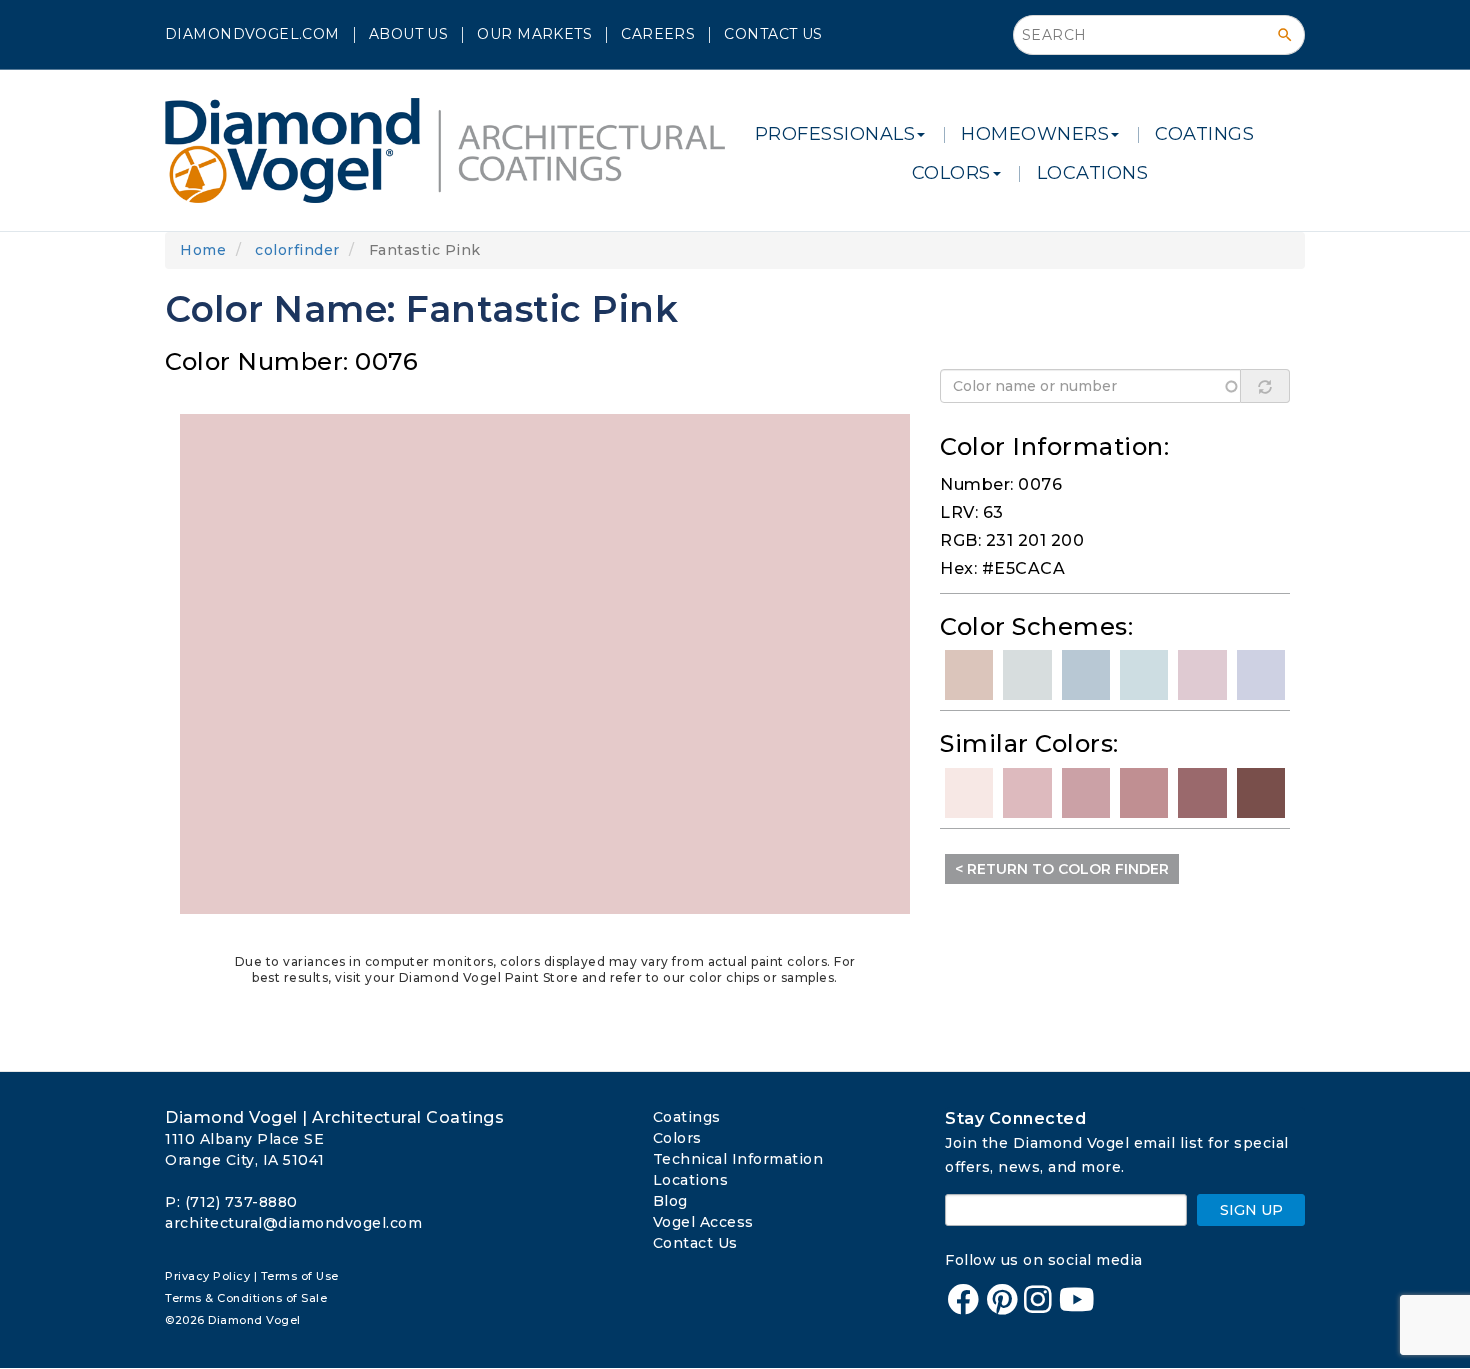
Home (203, 250)
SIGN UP (1251, 1210)
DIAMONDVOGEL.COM (252, 34)
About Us (408, 34)
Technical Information (738, 1159)
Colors (677, 1138)
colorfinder (297, 250)
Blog (670, 1201)
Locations (691, 1180)
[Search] (1285, 35)
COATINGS (1204, 134)
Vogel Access (703, 1222)
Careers (658, 34)
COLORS (951, 173)
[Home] (452, 150)
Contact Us (773, 34)
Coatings (687, 1117)
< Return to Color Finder (1062, 869)
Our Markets (534, 34)
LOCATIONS (1093, 173)
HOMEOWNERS (1035, 134)
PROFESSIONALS (835, 134)
